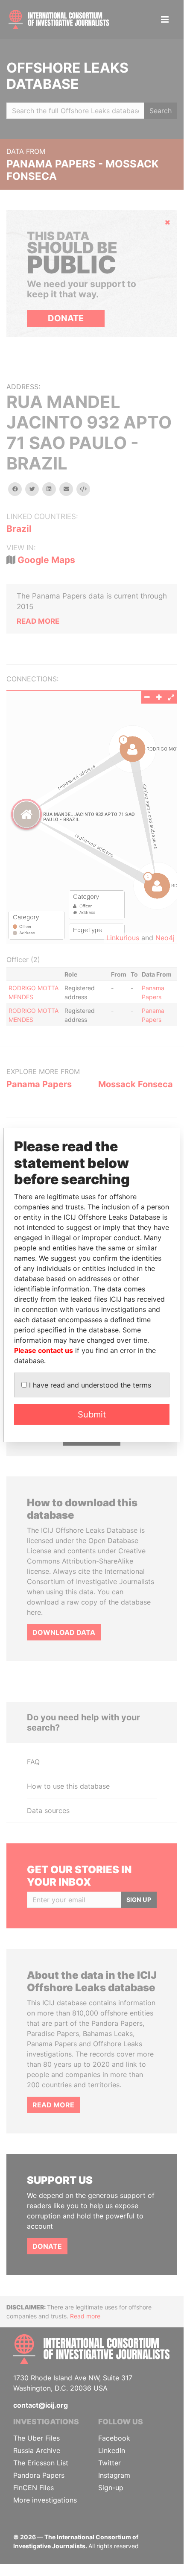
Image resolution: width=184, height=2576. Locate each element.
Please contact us (44, 1350)
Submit (92, 1414)
